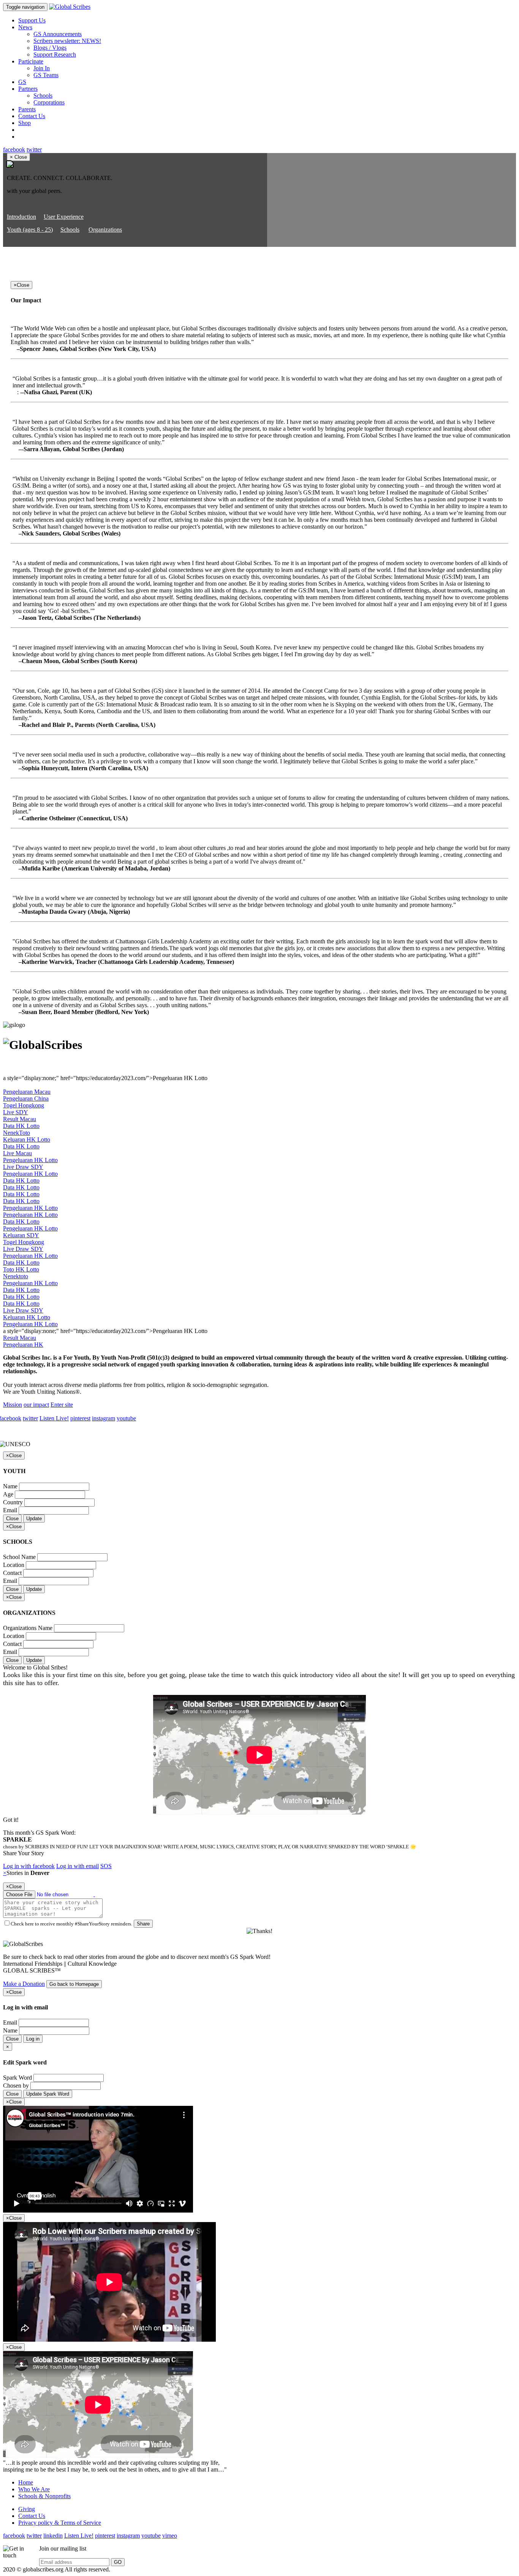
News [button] (25, 27)
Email (10, 1510)
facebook (14, 149)
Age (8, 1494)
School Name (19, 1557)
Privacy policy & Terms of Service (60, 2523)
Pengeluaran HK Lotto (30, 1160)
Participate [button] (31, 61)
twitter (34, 149)
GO (118, 2562)
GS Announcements (58, 34)
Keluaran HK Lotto (27, 1140)
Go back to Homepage (74, 1984)
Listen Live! (54, 1418)
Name (10, 1486)
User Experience (64, 217)
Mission (13, 1405)
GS (22, 82)
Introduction (21, 217)
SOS (106, 1866)
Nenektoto (16, 1276)
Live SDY (16, 1112)
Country (13, 1502)
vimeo (170, 2536)
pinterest (80, 1418)
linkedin (53, 2536)
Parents (27, 109)
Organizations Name (28, 1628)
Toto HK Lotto (21, 1269)
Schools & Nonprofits (44, 2496)
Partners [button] (28, 89)
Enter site (62, 1405)
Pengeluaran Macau (27, 1092)
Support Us (32, 20)
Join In (42, 68)
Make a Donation (24, 1984)
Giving (27, 2509)
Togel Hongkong (24, 1105)
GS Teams (46, 75)
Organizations (105, 230)
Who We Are (34, 2489)
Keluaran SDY (21, 1235)
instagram (104, 1418)
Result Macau (20, 1119)
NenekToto (17, 1133)
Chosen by (16, 2086)
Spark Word (17, 2078)
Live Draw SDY (23, 1167)
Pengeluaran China (26, 1098)
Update (34, 1519)
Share (143, 1924)
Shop (25, 123)
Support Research (55, 54)
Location (14, 1565)
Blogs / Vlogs (50, 48)
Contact (12, 1573)
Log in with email (78, 1866)
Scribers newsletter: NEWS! (67, 41)
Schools (43, 96)
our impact (36, 1405)
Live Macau (17, 1153)
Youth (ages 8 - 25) (30, 230)
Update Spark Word (48, 2094)
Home (26, 2482)
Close (12, 1519)
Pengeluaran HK (23, 1345)
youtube (126, 1418)
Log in (33, 2039)
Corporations (49, 102)
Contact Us (32, 116)
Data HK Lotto (21, 1126)
